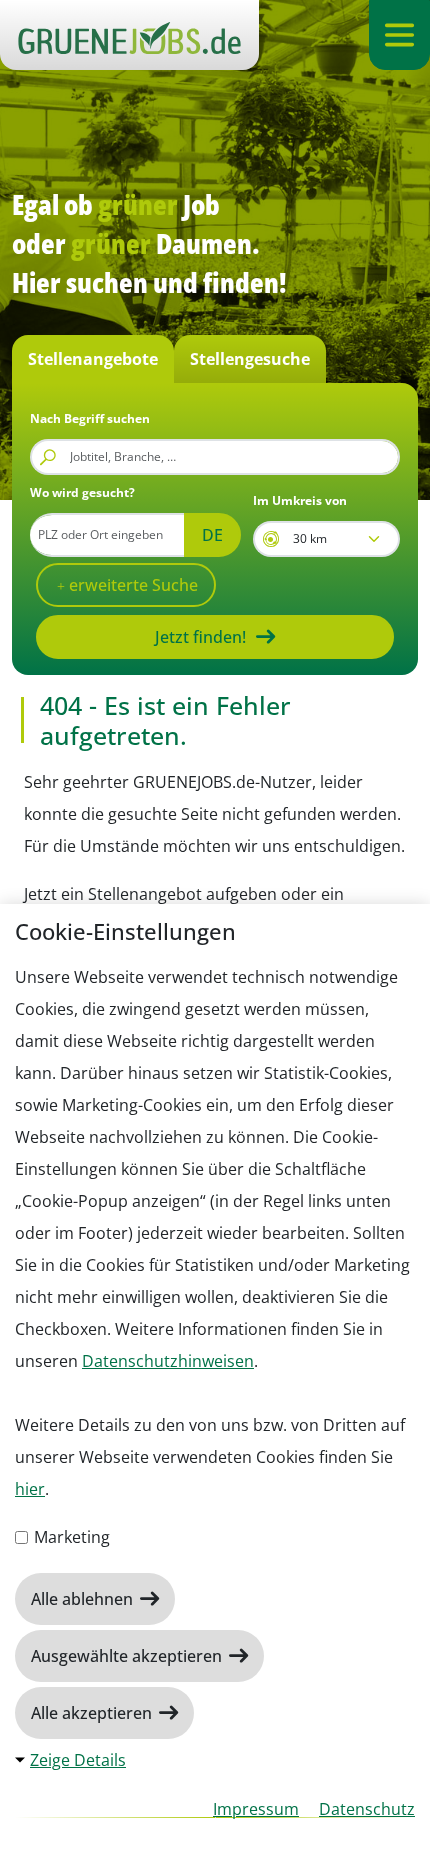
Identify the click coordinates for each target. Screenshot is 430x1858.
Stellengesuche (250, 359)
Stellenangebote (93, 359)
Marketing (70, 1537)
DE (212, 535)
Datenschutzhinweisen (168, 1361)
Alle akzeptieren (93, 1713)
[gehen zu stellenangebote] (129, 35)
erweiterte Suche (131, 585)
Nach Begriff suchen (90, 418)
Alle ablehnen (84, 1599)
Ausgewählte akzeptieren (128, 1656)
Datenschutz (367, 1809)
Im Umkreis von (300, 500)
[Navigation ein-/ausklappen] (399, 35)
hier (30, 1489)
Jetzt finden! (200, 637)
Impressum (256, 1809)
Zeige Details (78, 1760)
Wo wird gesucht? (82, 492)
